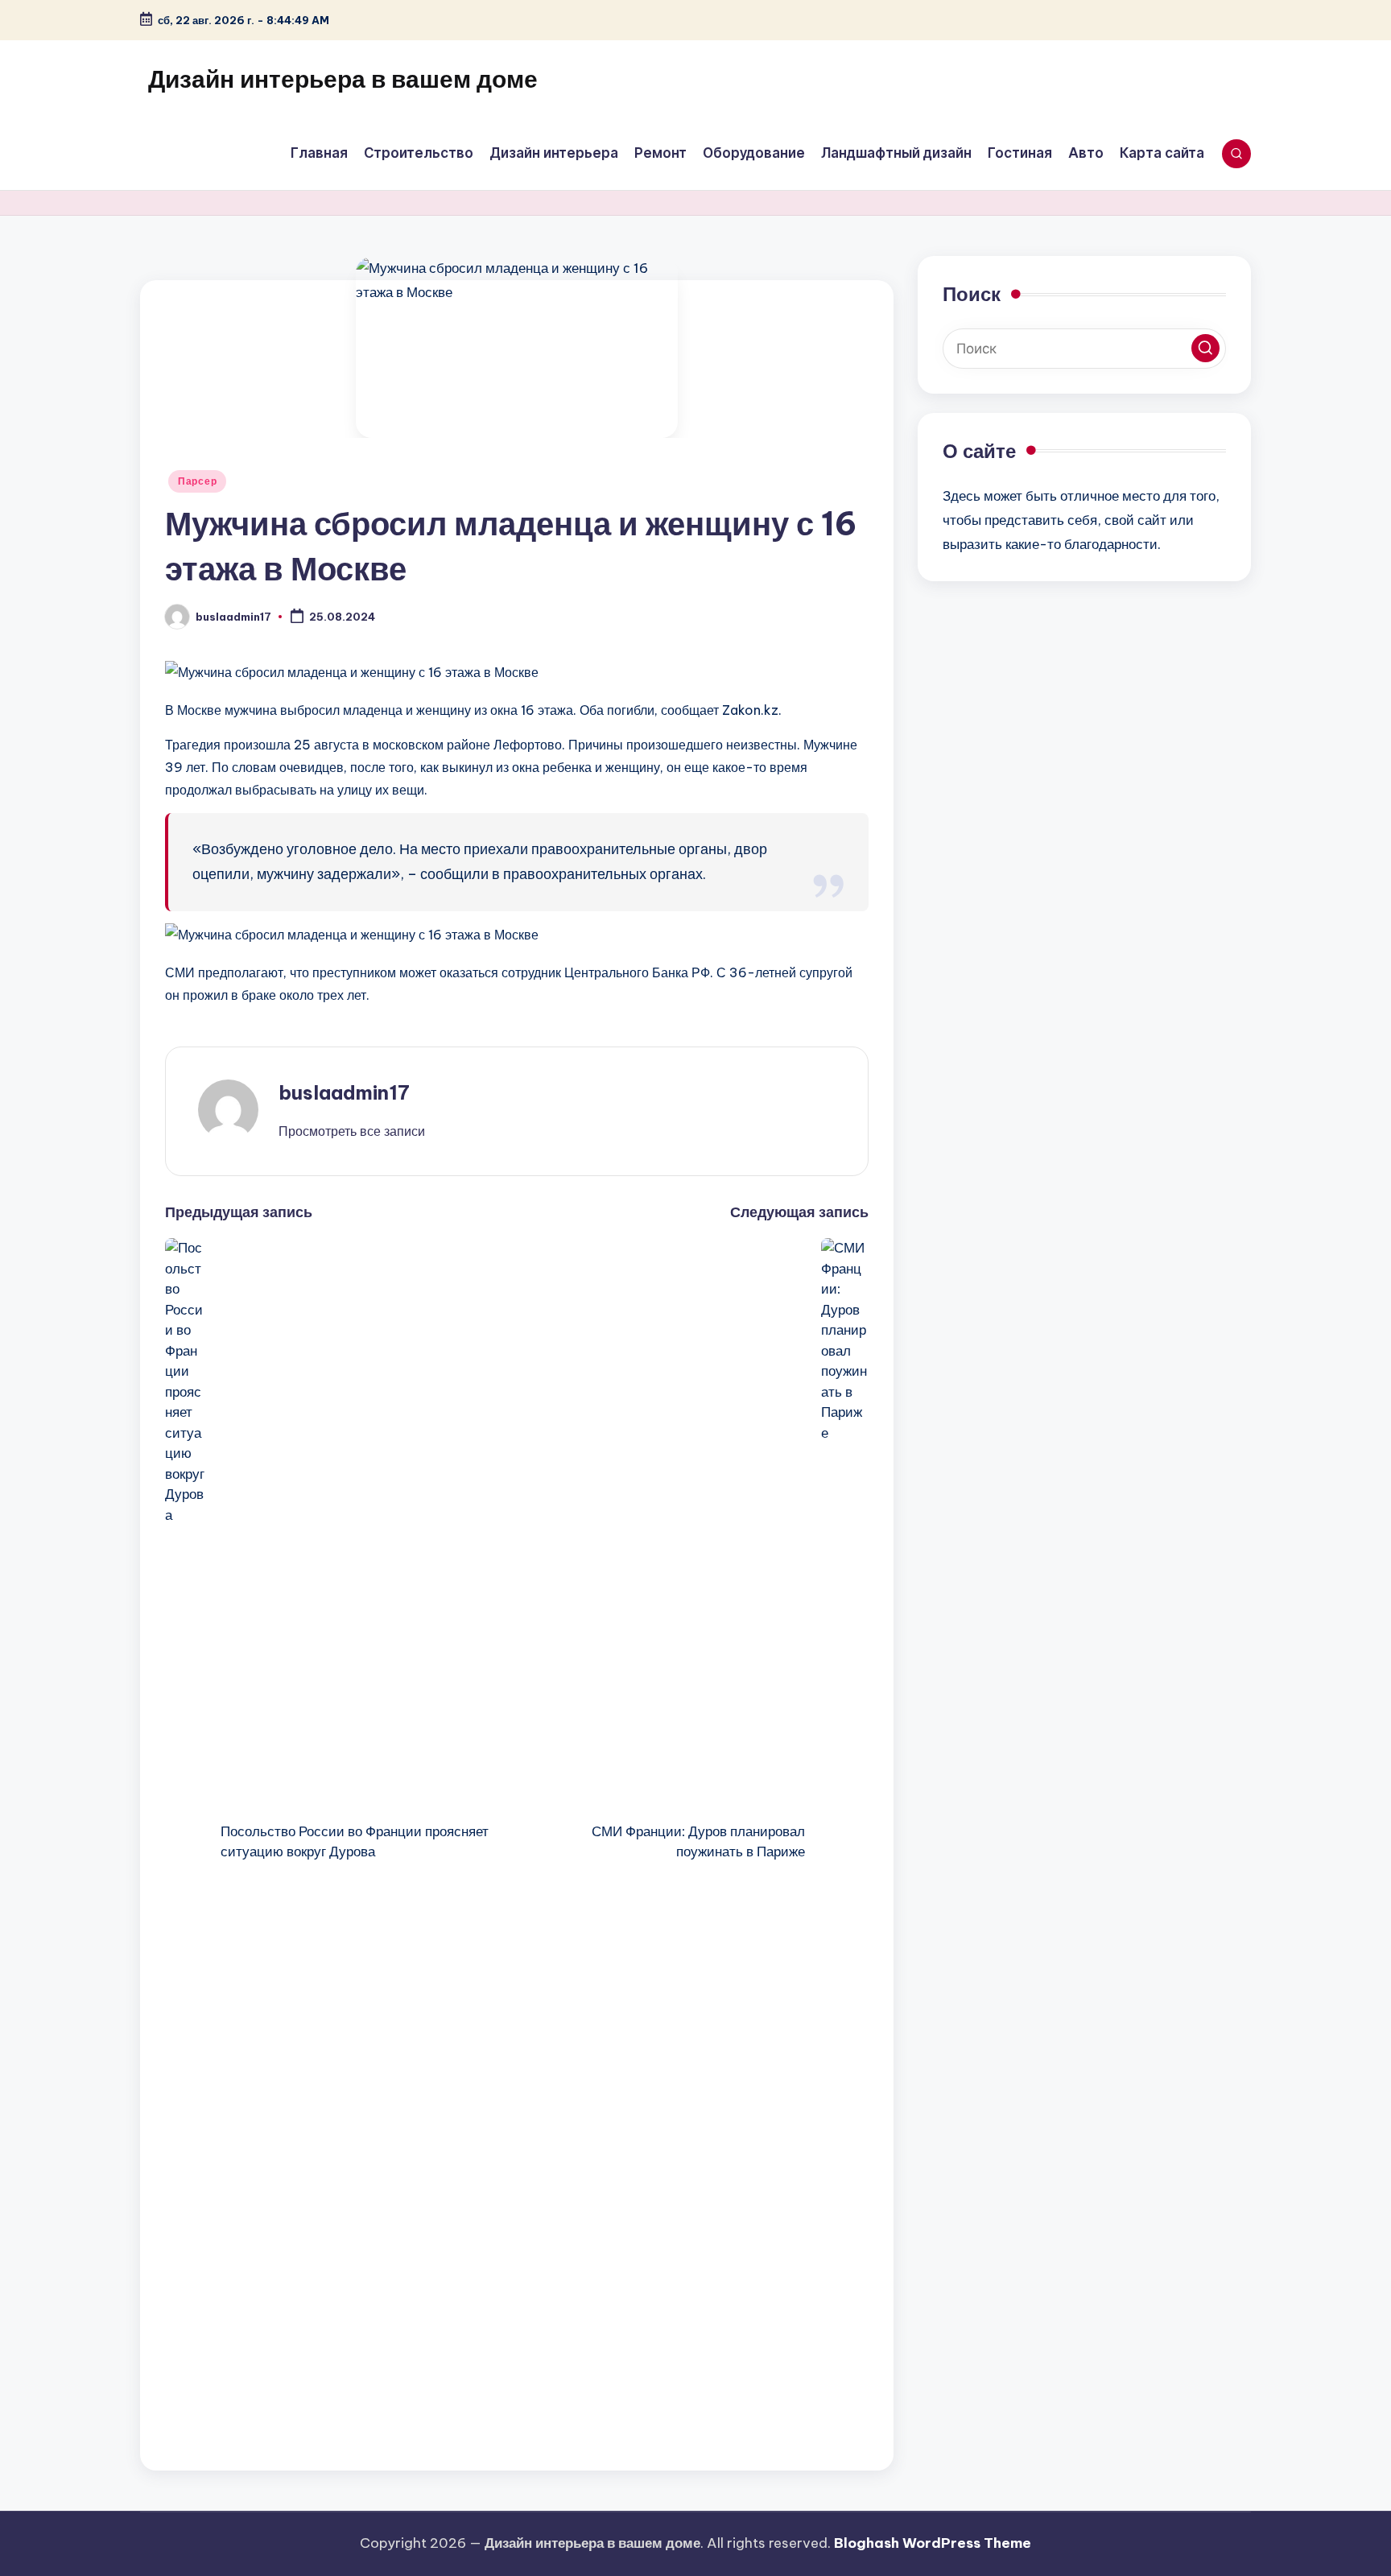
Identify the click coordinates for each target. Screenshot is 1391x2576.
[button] (352, 1131)
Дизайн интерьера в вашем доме (343, 79)
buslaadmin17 (344, 1092)
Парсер (197, 481)
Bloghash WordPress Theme (933, 2543)
